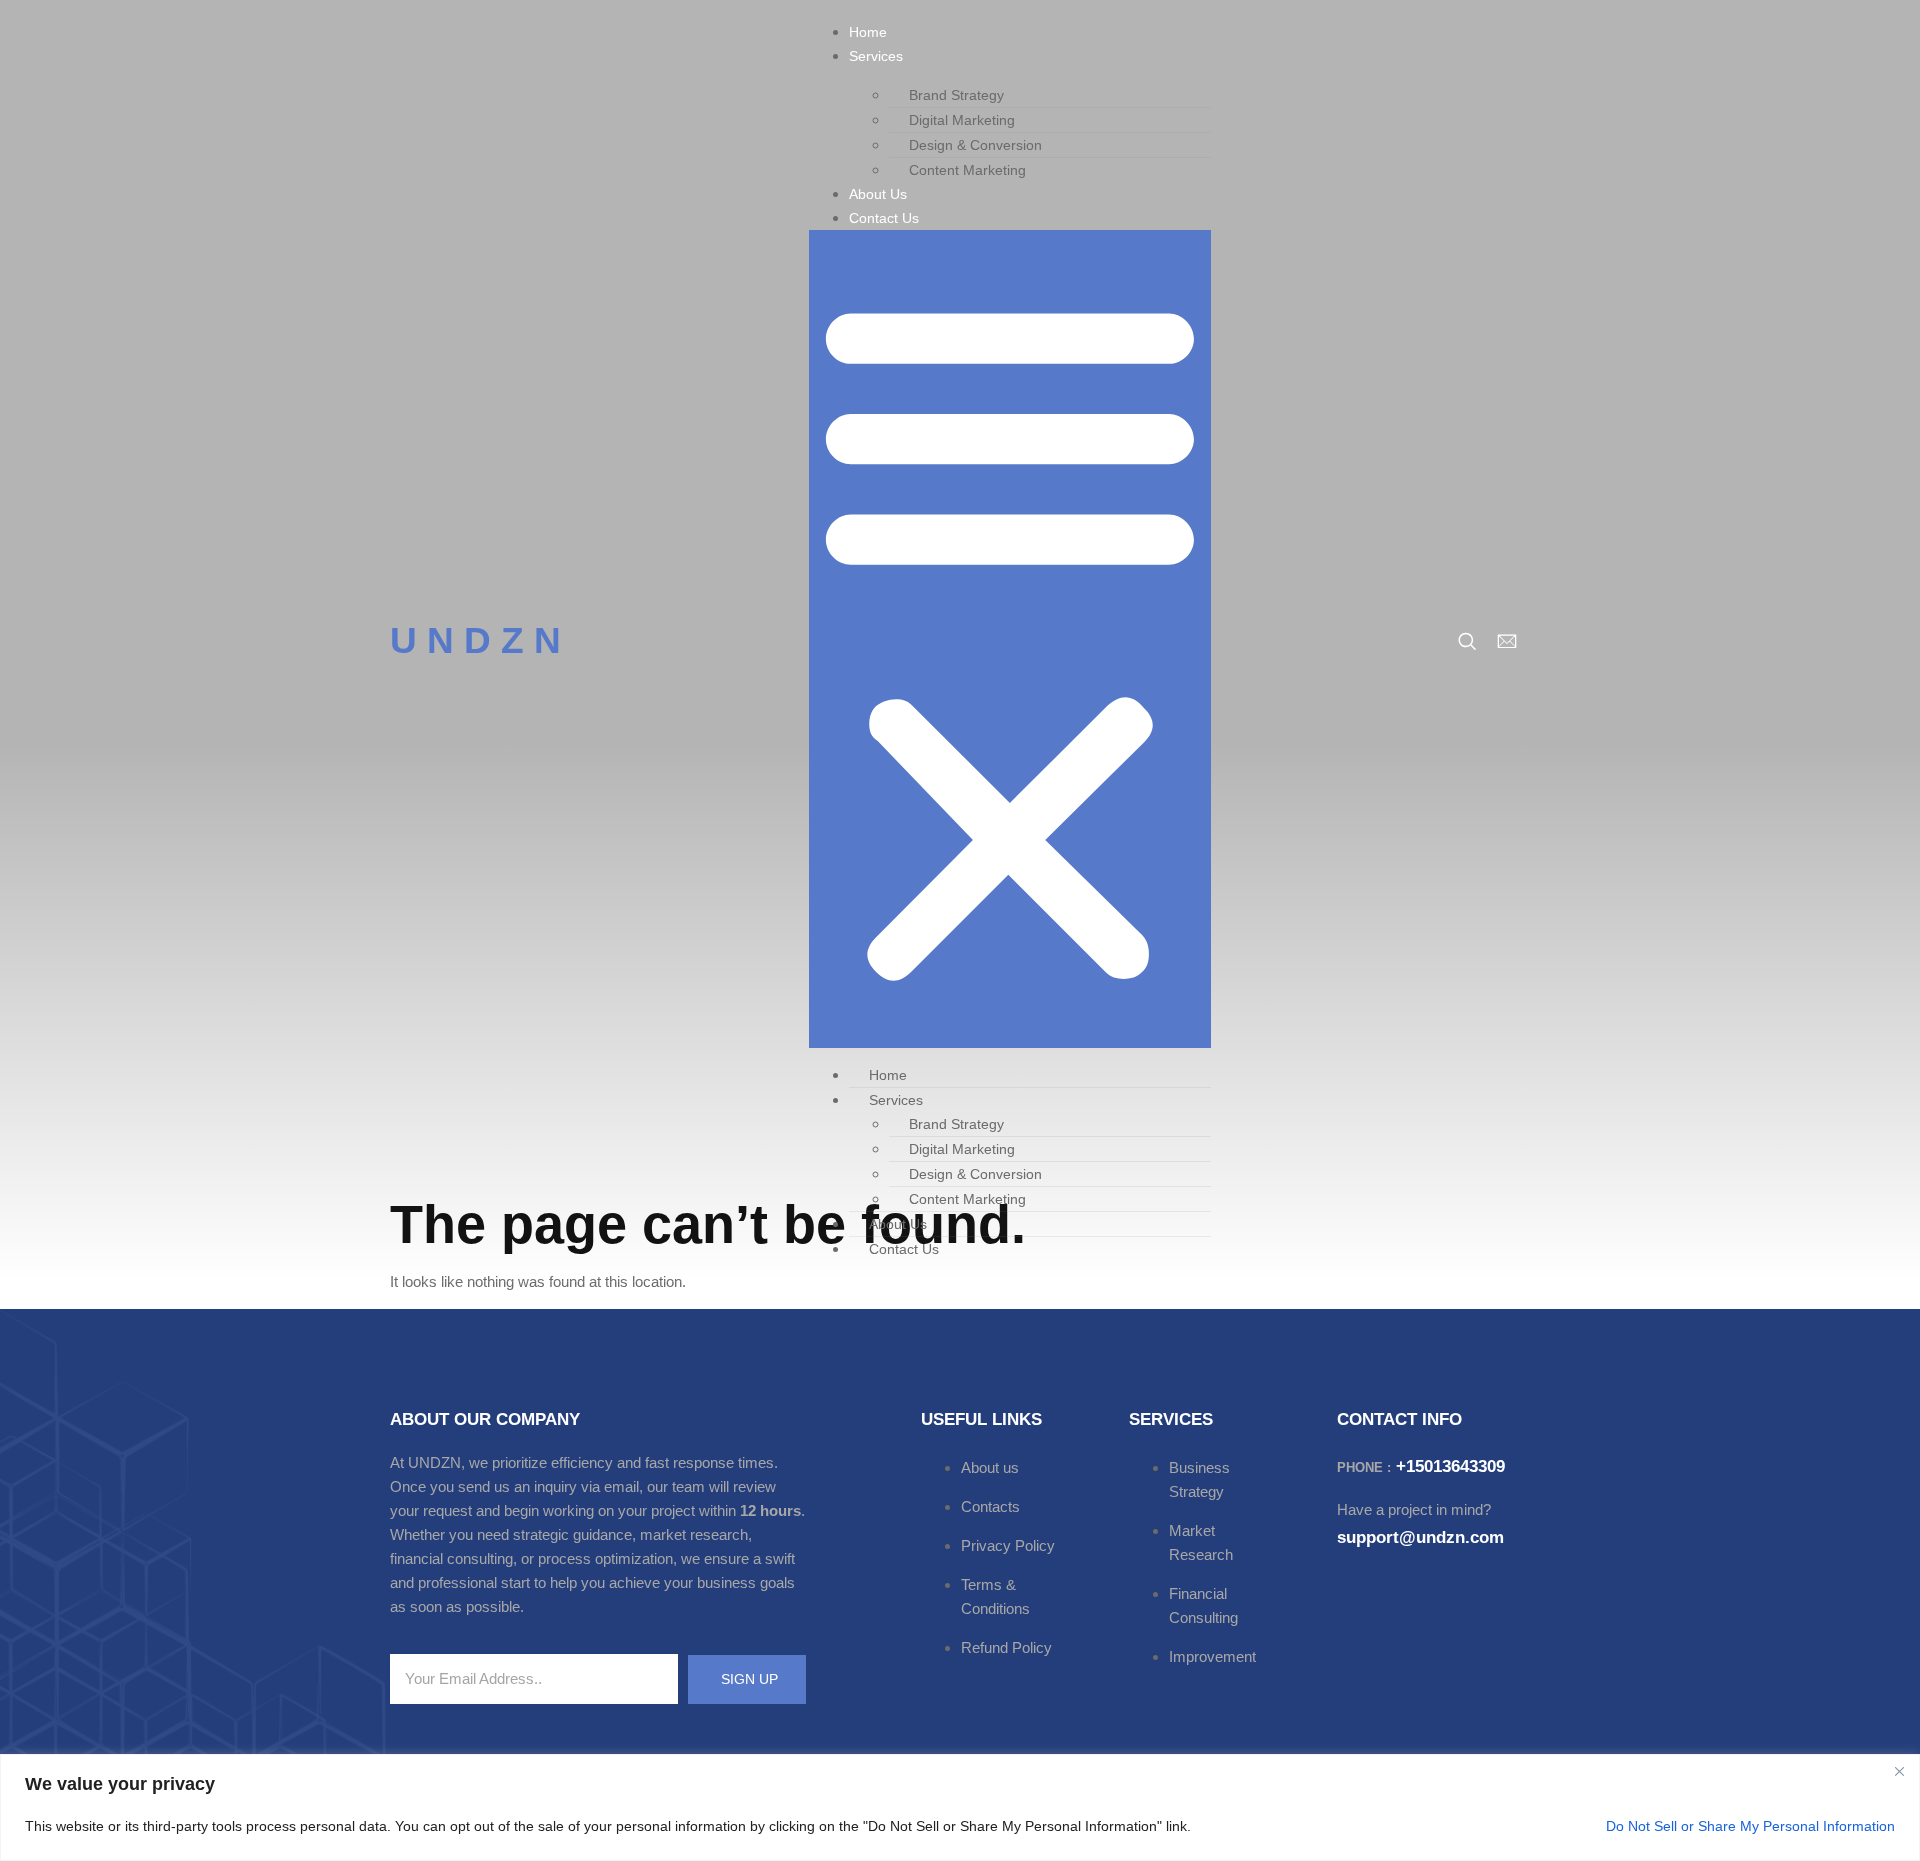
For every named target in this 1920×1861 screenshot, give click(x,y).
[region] (960, 1807)
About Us (878, 194)
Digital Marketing (962, 120)
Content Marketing (967, 170)
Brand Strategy (956, 95)
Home (868, 32)
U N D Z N (475, 640)
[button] (1010, 639)
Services (876, 56)
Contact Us (884, 218)
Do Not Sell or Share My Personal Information (1750, 1826)
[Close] (1899, 1771)
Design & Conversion (975, 145)
